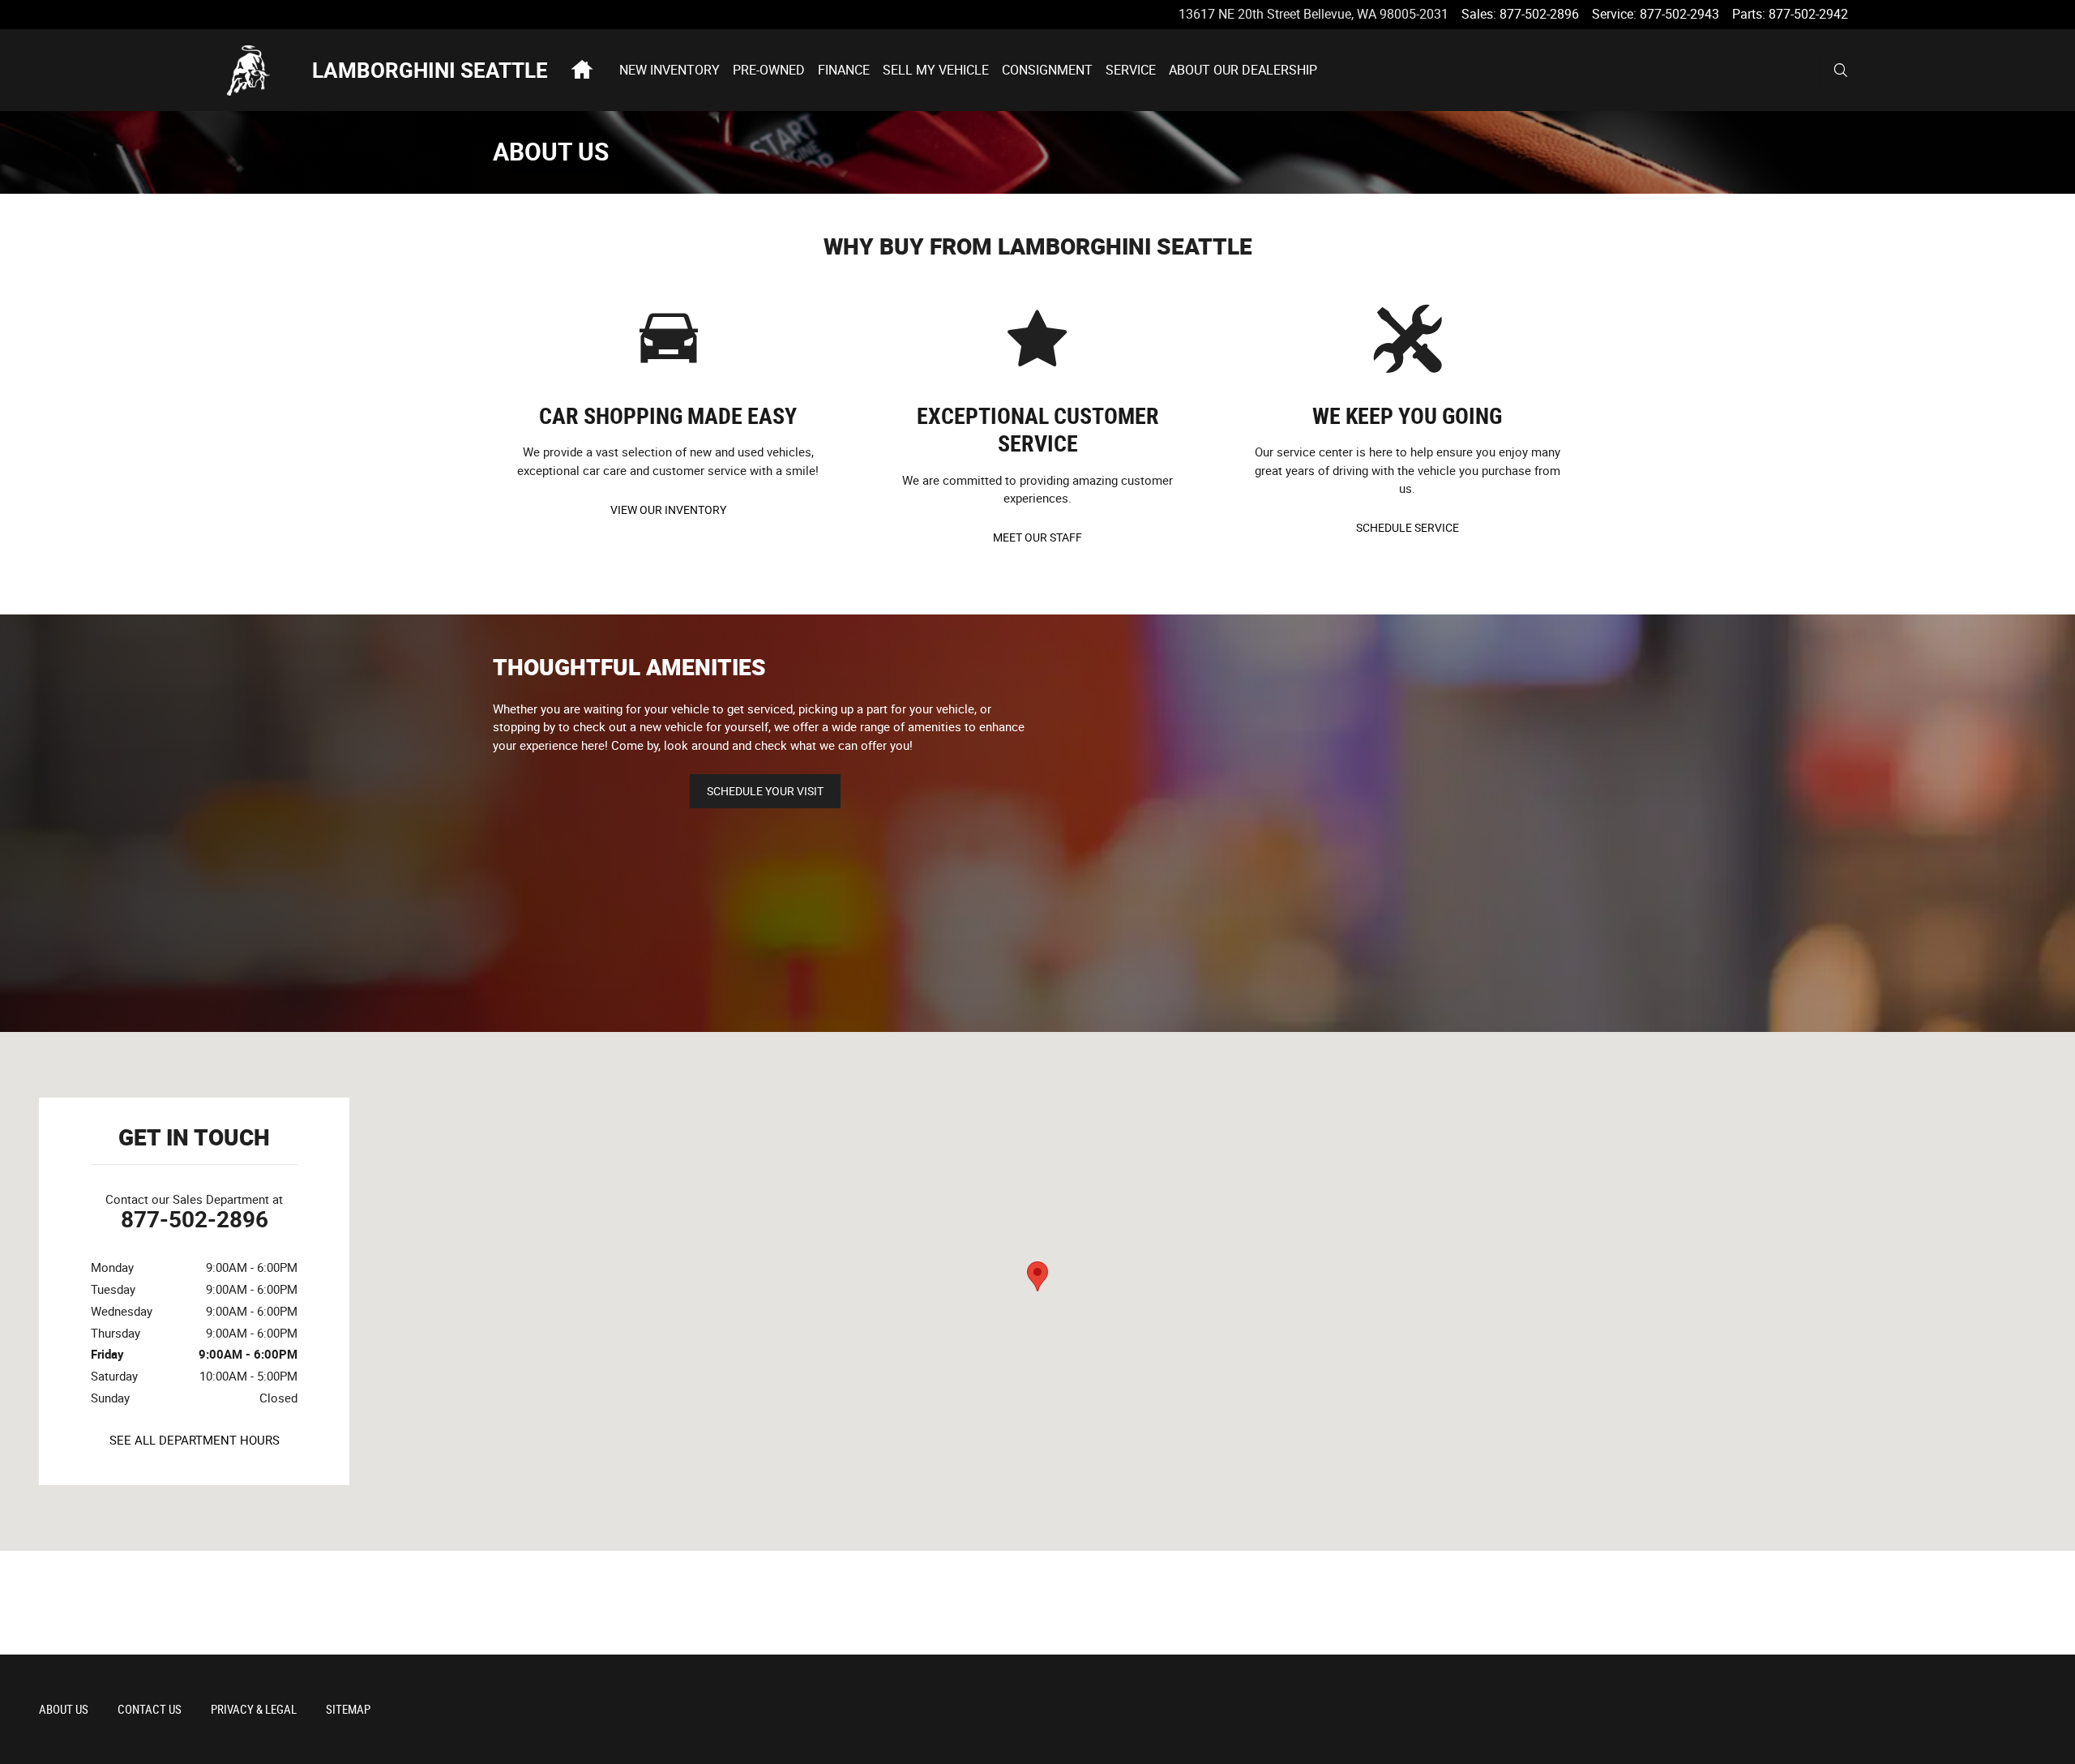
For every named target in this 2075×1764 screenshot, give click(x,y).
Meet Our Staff (1037, 537)
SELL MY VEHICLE (936, 70)
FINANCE (844, 70)
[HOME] (270, 71)
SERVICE (1131, 70)
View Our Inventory (668, 510)
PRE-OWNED (769, 70)
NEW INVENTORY (670, 70)
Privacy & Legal (254, 1710)
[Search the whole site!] (1841, 71)
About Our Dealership (1243, 70)
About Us (64, 1710)
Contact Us (150, 1710)
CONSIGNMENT (1047, 70)
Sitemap (348, 1710)
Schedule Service (1408, 528)
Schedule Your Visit (765, 791)
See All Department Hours (195, 1441)
